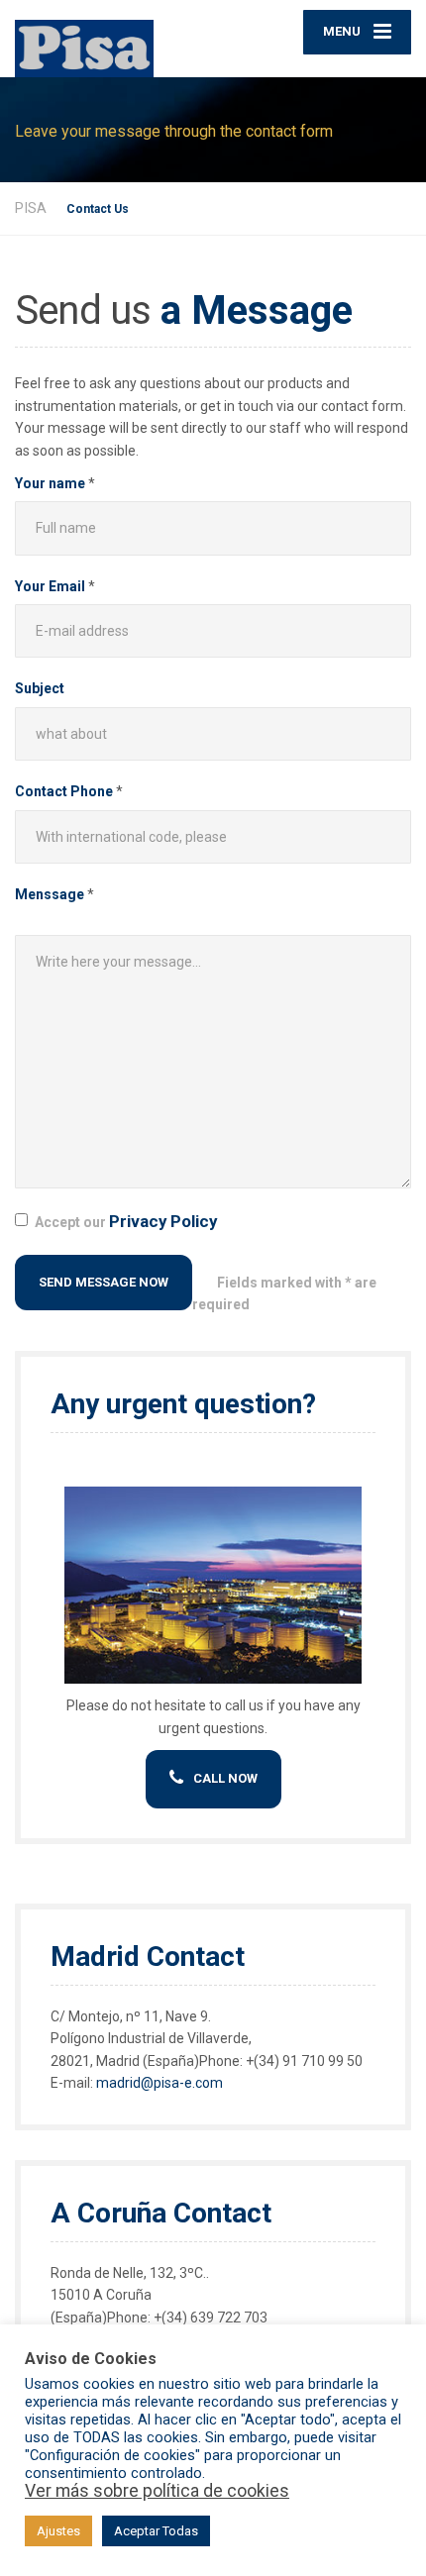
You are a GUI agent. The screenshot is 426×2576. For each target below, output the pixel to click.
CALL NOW (225, 1778)
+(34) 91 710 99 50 (304, 2061)
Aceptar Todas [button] (156, 2531)
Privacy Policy (163, 1221)
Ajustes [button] (58, 2531)
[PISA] (114, 39)
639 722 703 (229, 2318)
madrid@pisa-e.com (160, 2083)
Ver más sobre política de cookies (157, 2491)
